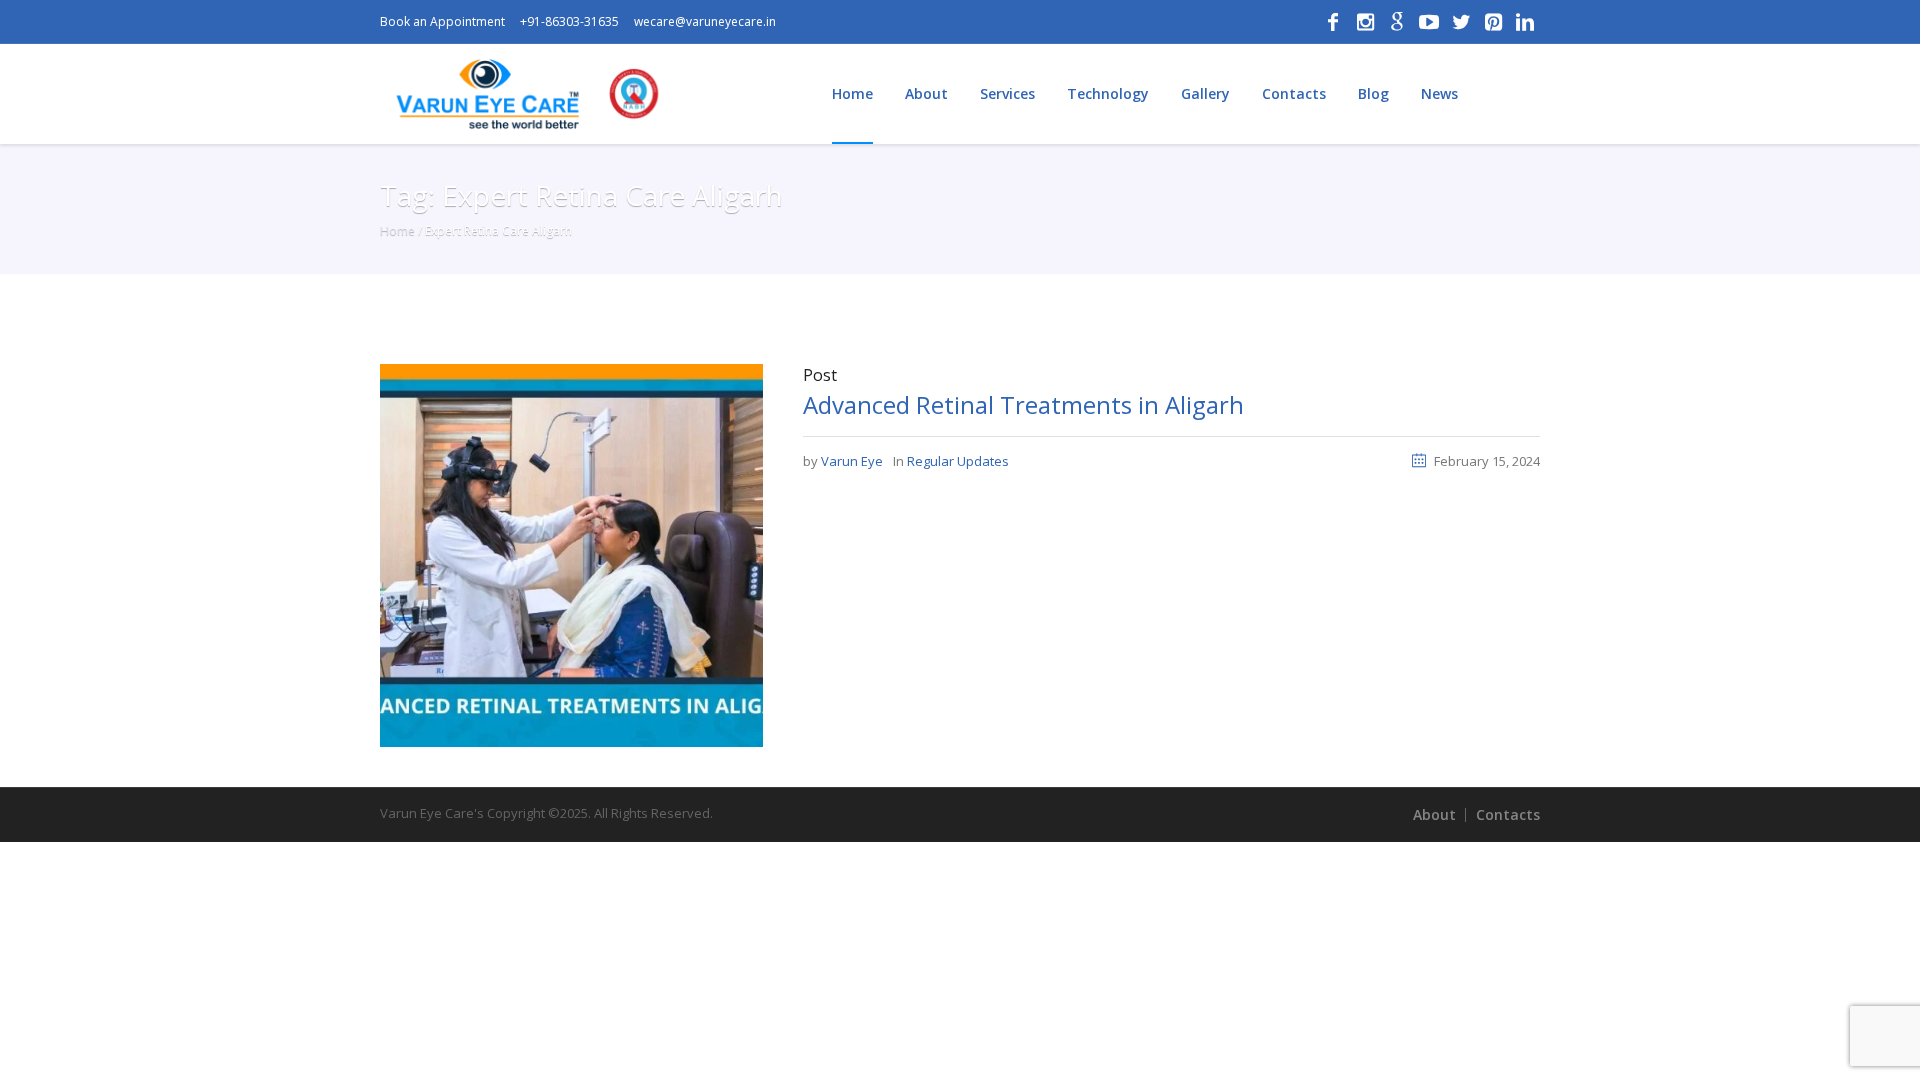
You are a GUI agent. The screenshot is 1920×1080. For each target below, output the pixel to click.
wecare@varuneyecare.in (705, 21)
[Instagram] (1365, 22)
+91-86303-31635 (569, 21)
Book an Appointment (442, 21)
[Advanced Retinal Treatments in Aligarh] (571, 554)
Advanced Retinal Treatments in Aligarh (1023, 404)
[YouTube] (1429, 22)
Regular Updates (958, 461)
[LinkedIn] (1525, 22)
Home (397, 230)
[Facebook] (1333, 22)
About (1434, 814)
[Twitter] (1461, 22)
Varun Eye (852, 461)
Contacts (1508, 814)
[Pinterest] (1493, 22)
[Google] (1397, 22)
